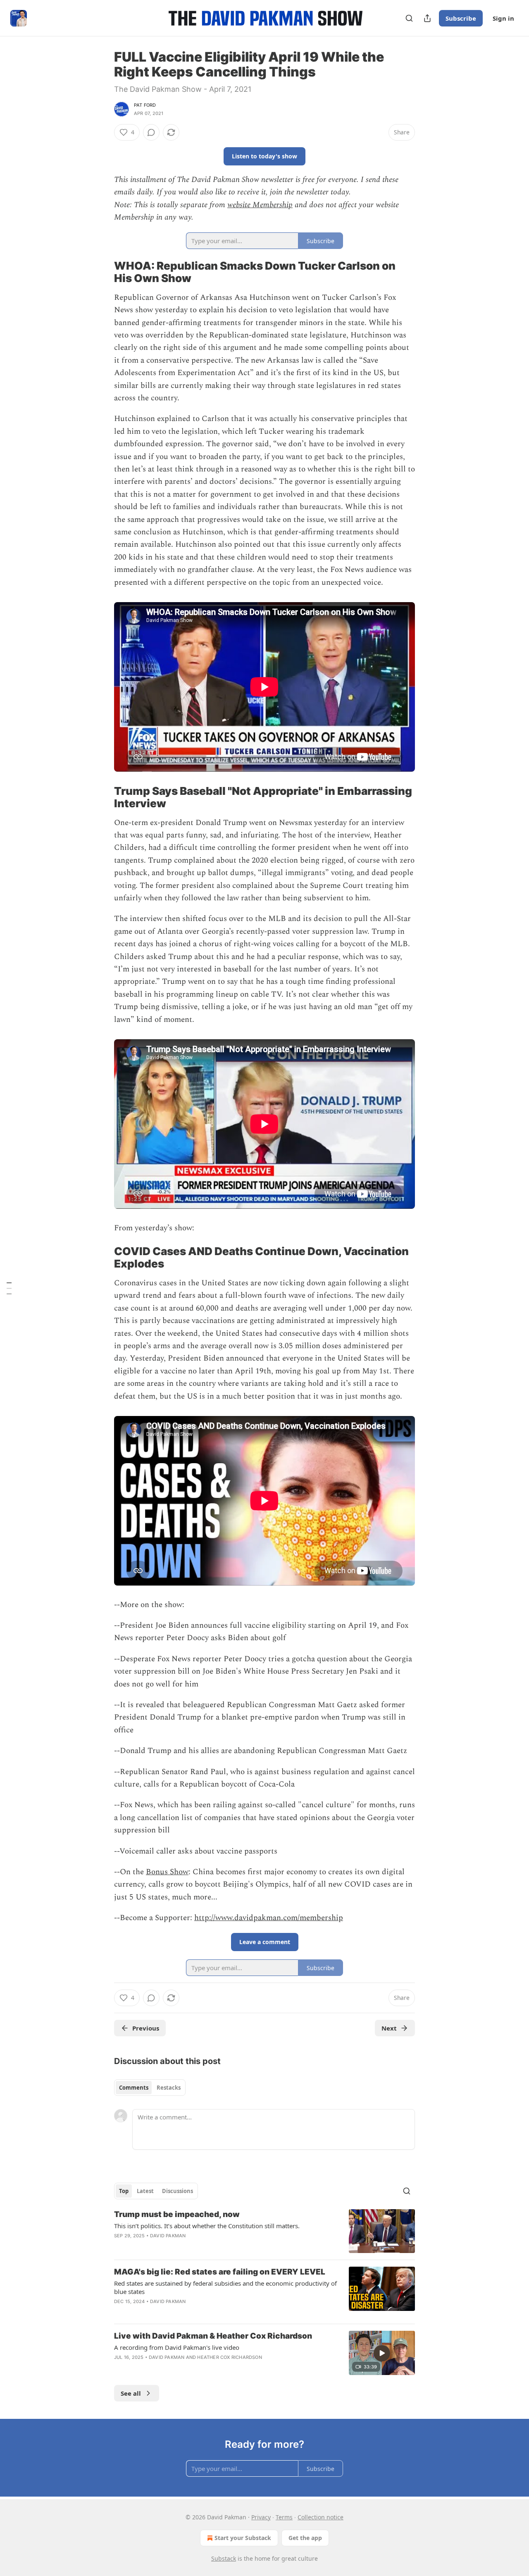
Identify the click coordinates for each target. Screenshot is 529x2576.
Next (389, 2028)
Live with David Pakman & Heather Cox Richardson (213, 2336)
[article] (264, 2231)
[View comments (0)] (151, 132)
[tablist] (150, 2088)
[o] (382, 2353)
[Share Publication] (427, 18)
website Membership (260, 205)
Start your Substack (243, 2538)
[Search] (409, 18)
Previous (146, 2028)
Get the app (305, 2538)
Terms (284, 2517)
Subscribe (461, 18)
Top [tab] (124, 2191)
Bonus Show (167, 1872)
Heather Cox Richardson (229, 2357)
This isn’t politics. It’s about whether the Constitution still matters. (207, 2226)
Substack (224, 2558)
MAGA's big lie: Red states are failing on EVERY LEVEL (220, 2272)
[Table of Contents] (9, 1288)
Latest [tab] (145, 2191)
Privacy (261, 2517)
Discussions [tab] (178, 2191)
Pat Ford (145, 105)
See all (131, 2393)
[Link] (102, 272)
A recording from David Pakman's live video (177, 2347)
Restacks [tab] (169, 2088)
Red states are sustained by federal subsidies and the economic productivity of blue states (225, 2287)
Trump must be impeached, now (177, 2214)
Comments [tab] (134, 2088)
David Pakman (168, 2236)
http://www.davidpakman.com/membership (269, 1918)
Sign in (503, 18)
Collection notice (320, 2517)
